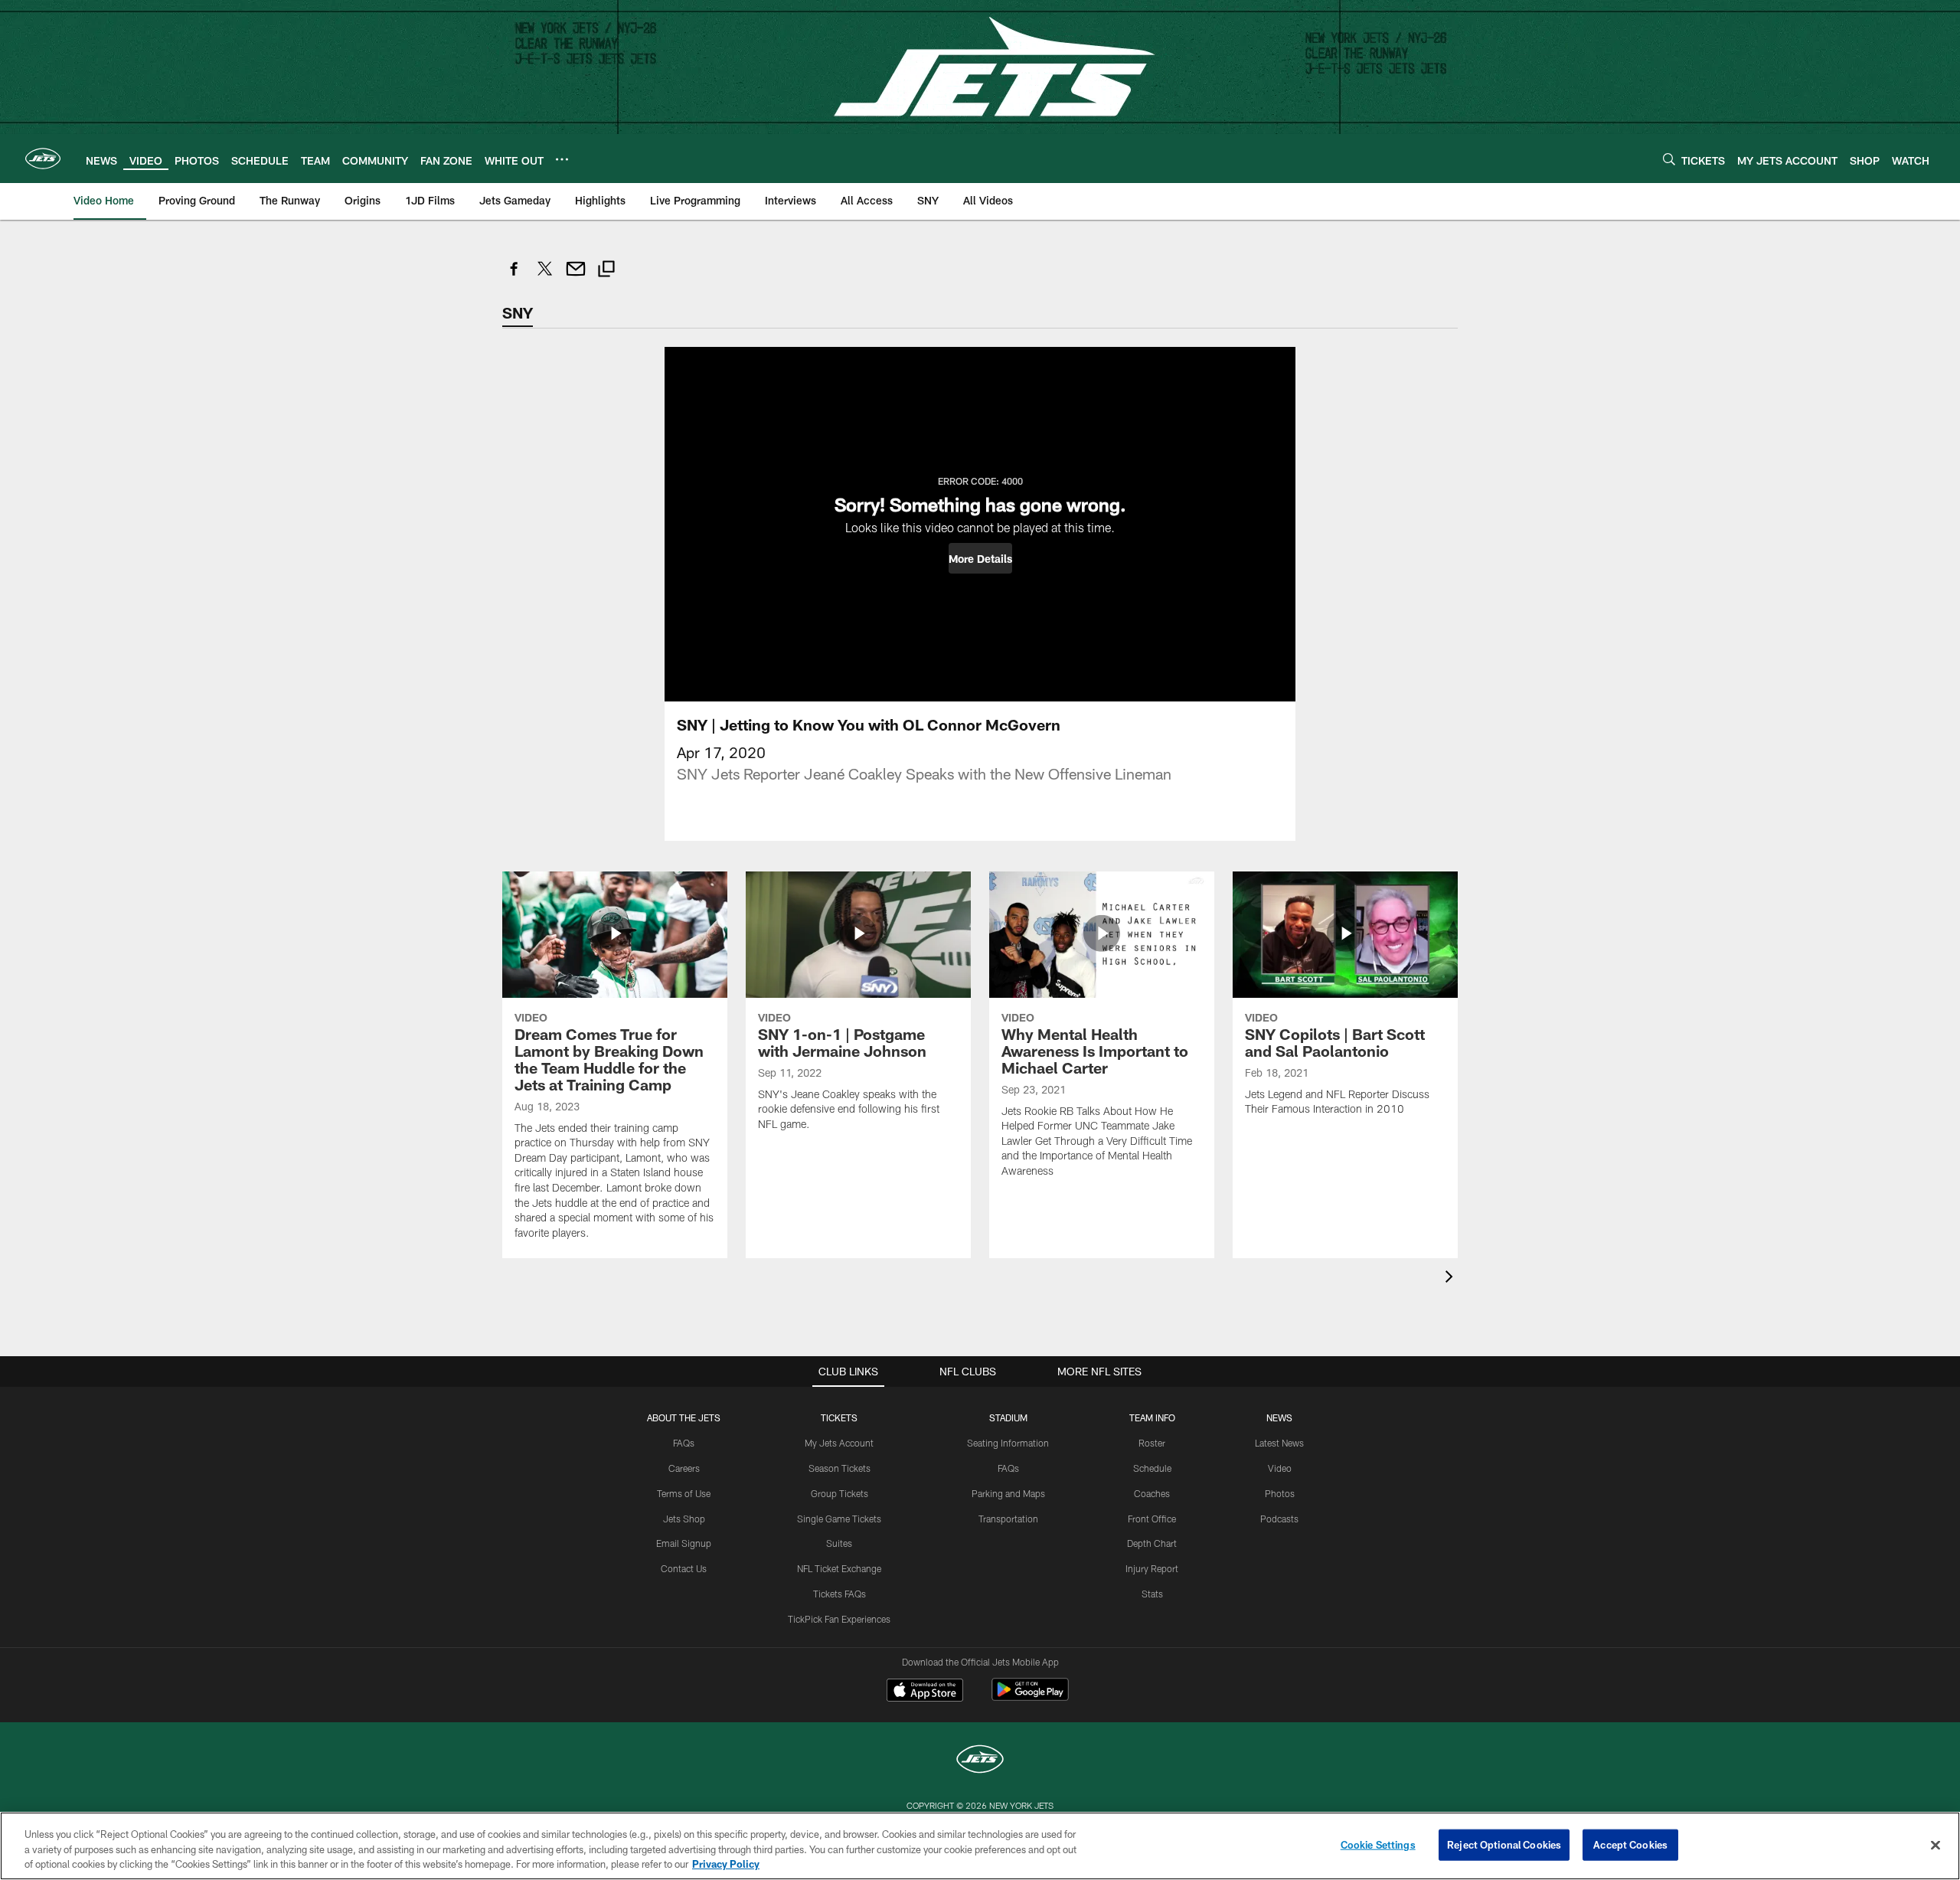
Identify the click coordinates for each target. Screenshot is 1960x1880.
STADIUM (1008, 1417)
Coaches (1152, 1493)
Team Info (1152, 1417)
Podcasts (1279, 1519)
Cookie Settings (1378, 1844)
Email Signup (684, 1543)
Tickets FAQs (840, 1594)
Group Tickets (840, 1493)
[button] (980, 558)
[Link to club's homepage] (43, 159)
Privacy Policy (726, 1864)
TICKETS (839, 1417)
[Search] (1669, 159)
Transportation (1008, 1519)
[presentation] (1452, 1278)
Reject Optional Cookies (1504, 1844)
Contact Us (684, 1568)
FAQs (684, 1443)
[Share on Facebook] (514, 277)
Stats (1152, 1594)
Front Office (1152, 1519)
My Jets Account (839, 1443)
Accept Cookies (1630, 1844)
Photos (1280, 1493)
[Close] (1935, 1845)
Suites (839, 1543)
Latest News (1279, 1443)
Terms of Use (684, 1493)
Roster (1152, 1443)
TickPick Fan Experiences (839, 1619)
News (1279, 1417)
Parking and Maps (1008, 1493)
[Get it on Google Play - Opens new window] (1030, 1697)
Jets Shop (684, 1519)
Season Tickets (840, 1468)
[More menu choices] (562, 159)
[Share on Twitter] (545, 277)
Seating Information (1008, 1443)
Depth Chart (1152, 1543)
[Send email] (576, 277)
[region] (980, 1846)
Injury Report (1152, 1568)
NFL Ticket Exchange (839, 1568)
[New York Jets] (980, 1761)
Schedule (1152, 1468)
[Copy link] (606, 271)
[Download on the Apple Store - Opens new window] (925, 1692)
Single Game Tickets (839, 1519)
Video (1280, 1468)
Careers (684, 1468)
